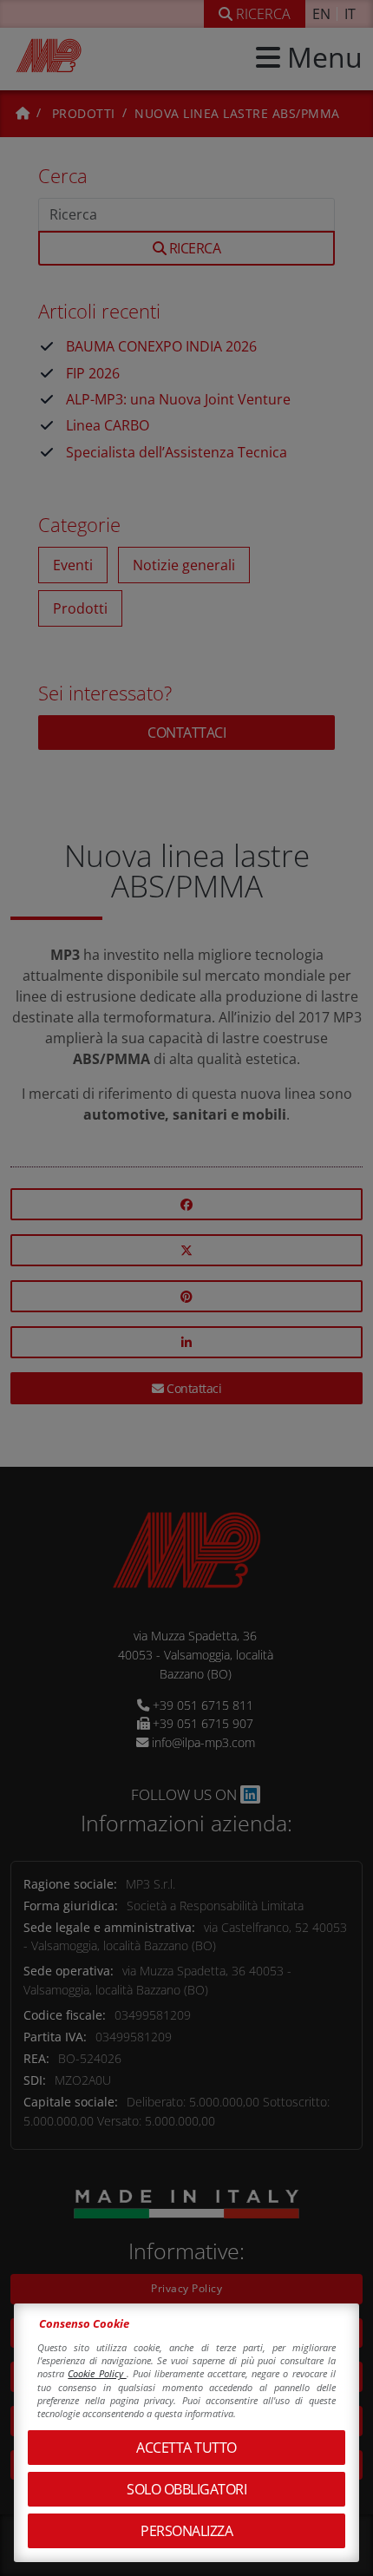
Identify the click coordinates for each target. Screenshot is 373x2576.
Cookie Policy (97, 2373)
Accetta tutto (186, 2448)
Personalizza (186, 2531)
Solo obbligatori (186, 2489)
